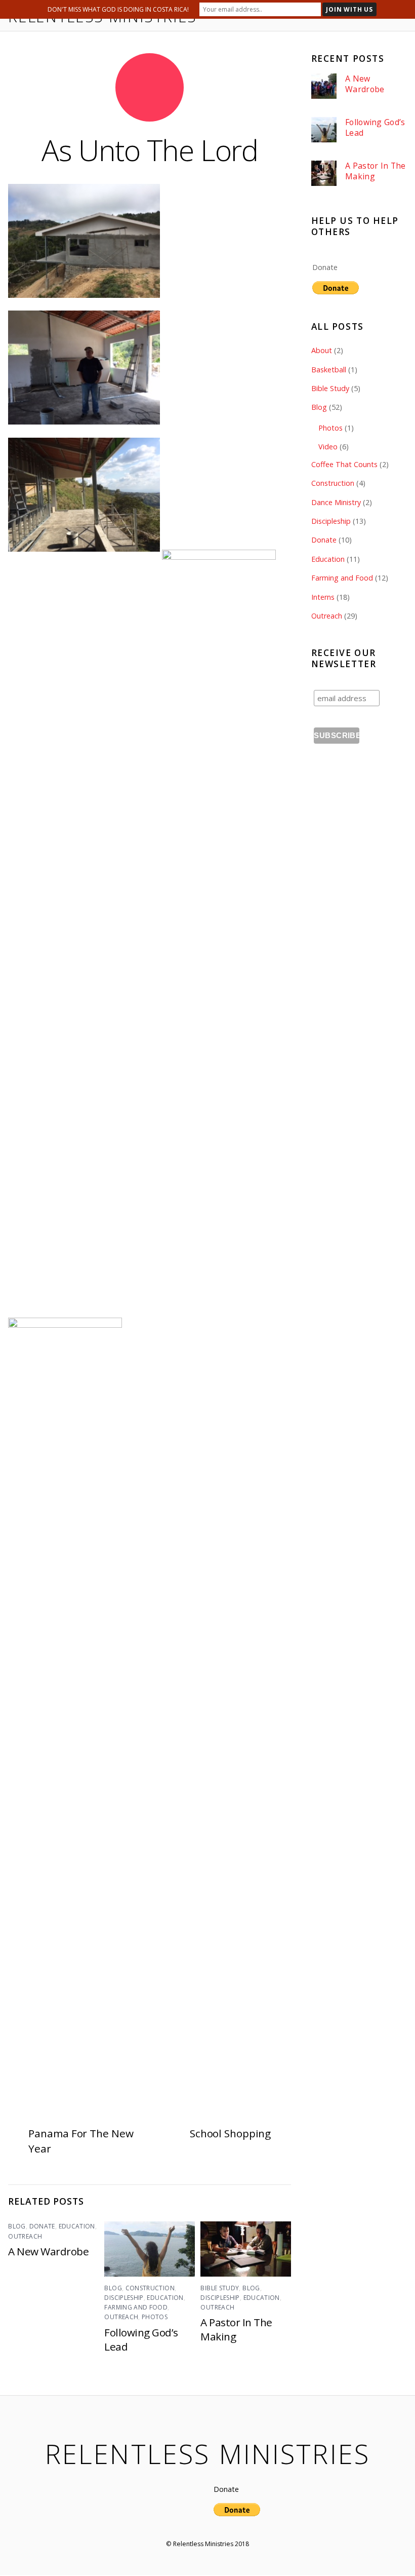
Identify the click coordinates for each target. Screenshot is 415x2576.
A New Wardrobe (48, 2251)
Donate (42, 2226)
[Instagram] (204, 2519)
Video (328, 447)
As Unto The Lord (150, 150)
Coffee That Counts (344, 464)
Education (77, 2226)
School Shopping (230, 2133)
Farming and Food (136, 2307)
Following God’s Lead (375, 127)
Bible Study (220, 2288)
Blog (17, 2226)
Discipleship (124, 2298)
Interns (323, 597)
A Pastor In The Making (376, 171)
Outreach (25, 2236)
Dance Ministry (336, 502)
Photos (155, 2317)
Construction (150, 2288)
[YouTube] (184, 2519)
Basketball (329, 370)
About (322, 350)
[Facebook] (164, 2519)
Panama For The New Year (81, 2141)
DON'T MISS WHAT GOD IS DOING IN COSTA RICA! (118, 9)
